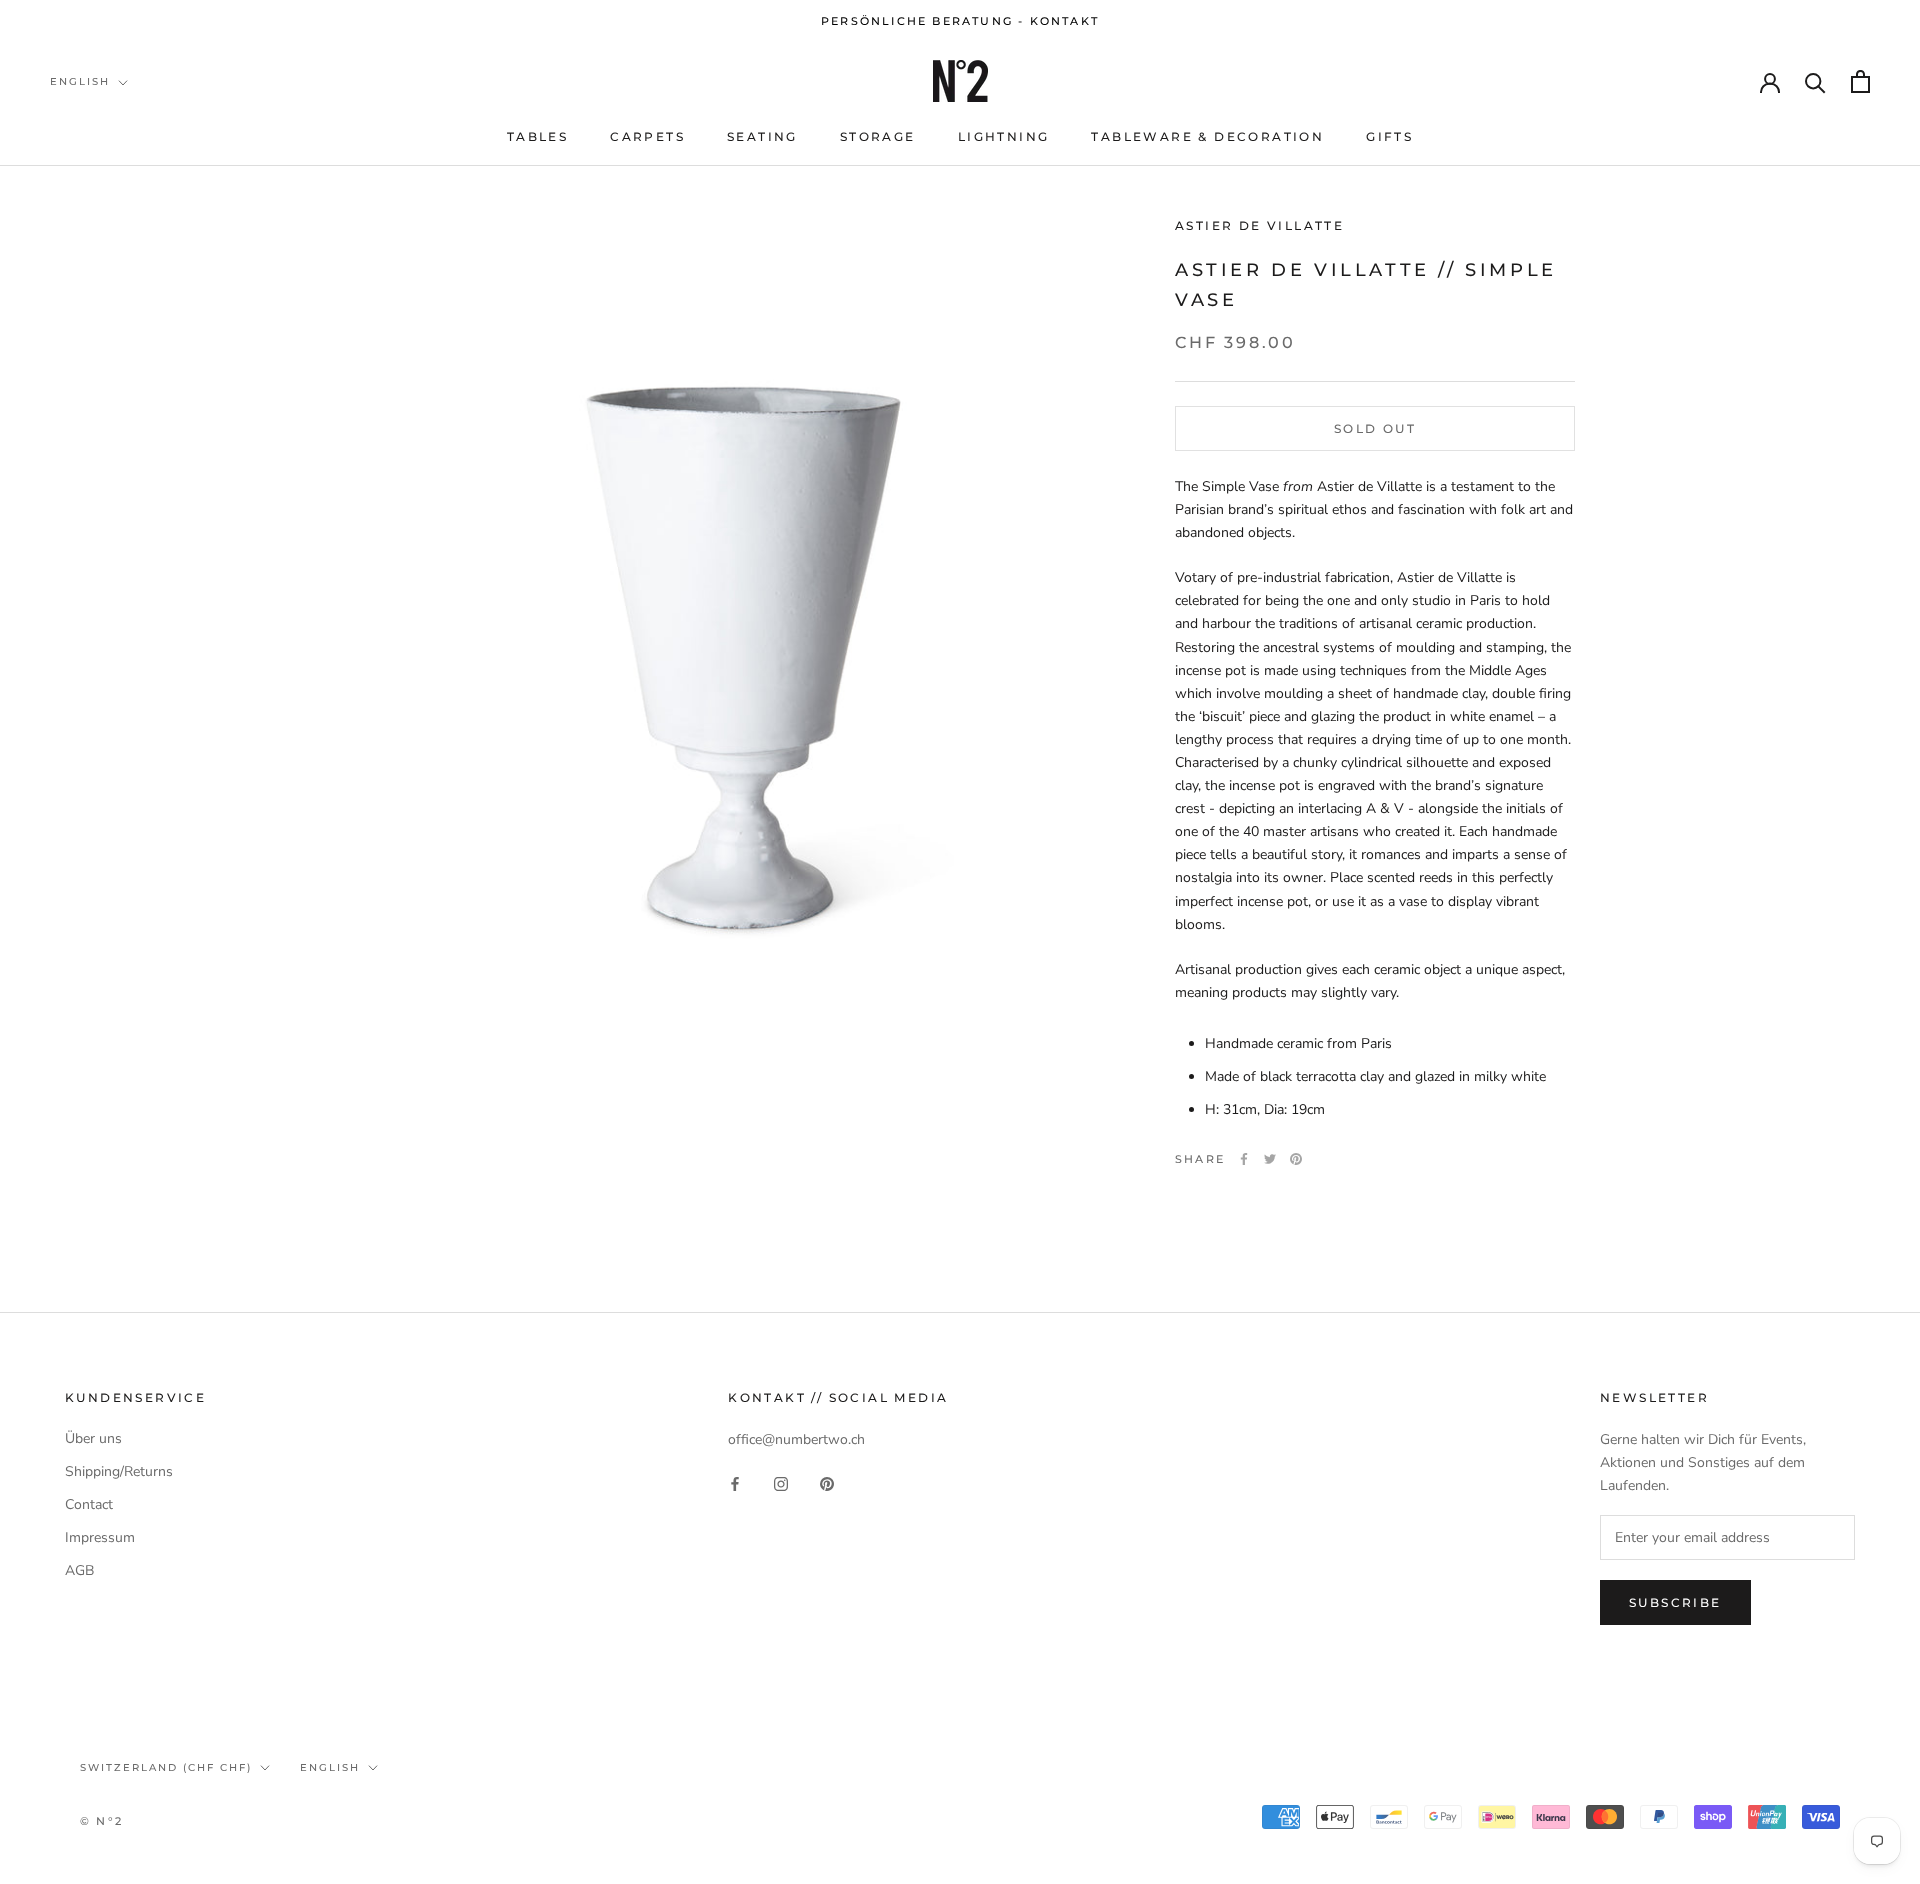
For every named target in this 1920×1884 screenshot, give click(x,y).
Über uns (93, 1438)
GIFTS (1389, 136)
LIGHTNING (1004, 136)
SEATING (762, 136)
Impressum (100, 1537)
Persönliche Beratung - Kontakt (960, 21)
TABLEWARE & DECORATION (1207, 136)
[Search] (1815, 81)
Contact (89, 1504)
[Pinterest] (1296, 1159)
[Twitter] (1270, 1159)
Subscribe (1675, 1602)
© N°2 (101, 1821)
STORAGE (878, 136)
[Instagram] (781, 1482)
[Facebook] (1244, 1159)
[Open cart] (1860, 81)
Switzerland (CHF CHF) (166, 1767)
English (80, 81)
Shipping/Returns (119, 1471)
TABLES (537, 136)
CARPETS (647, 136)
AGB (79, 1570)
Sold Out (1375, 428)
